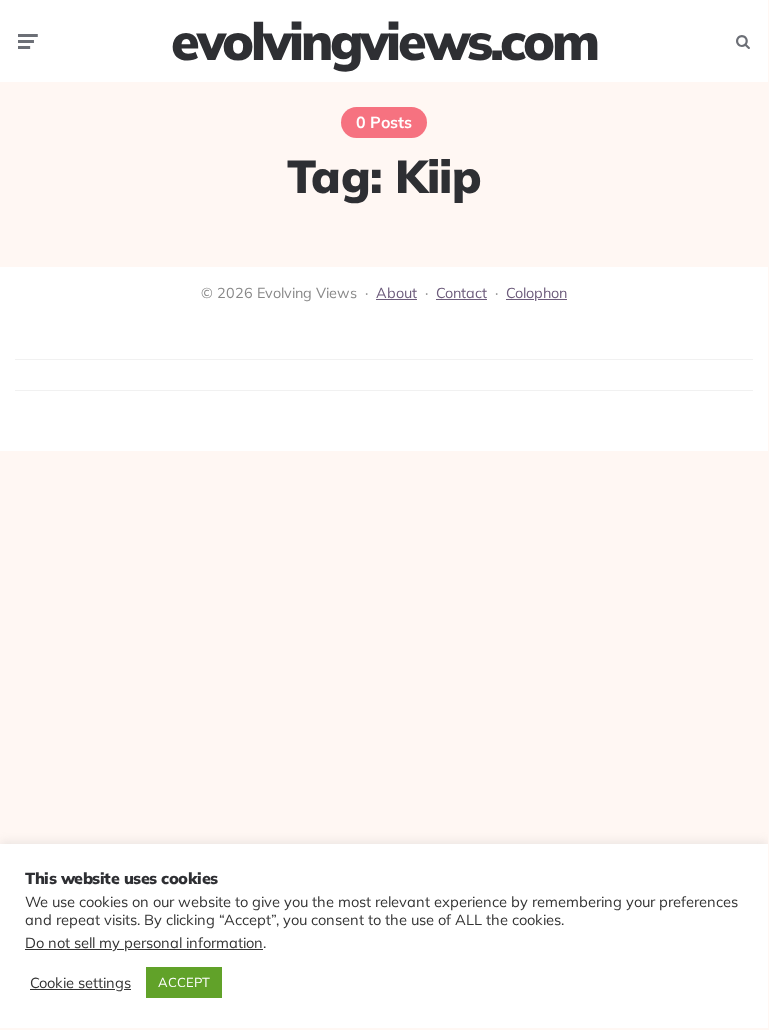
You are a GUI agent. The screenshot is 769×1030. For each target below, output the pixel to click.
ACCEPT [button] (184, 982)
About (396, 293)
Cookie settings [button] (80, 983)
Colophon (536, 293)
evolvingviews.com (384, 41)
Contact (461, 293)
